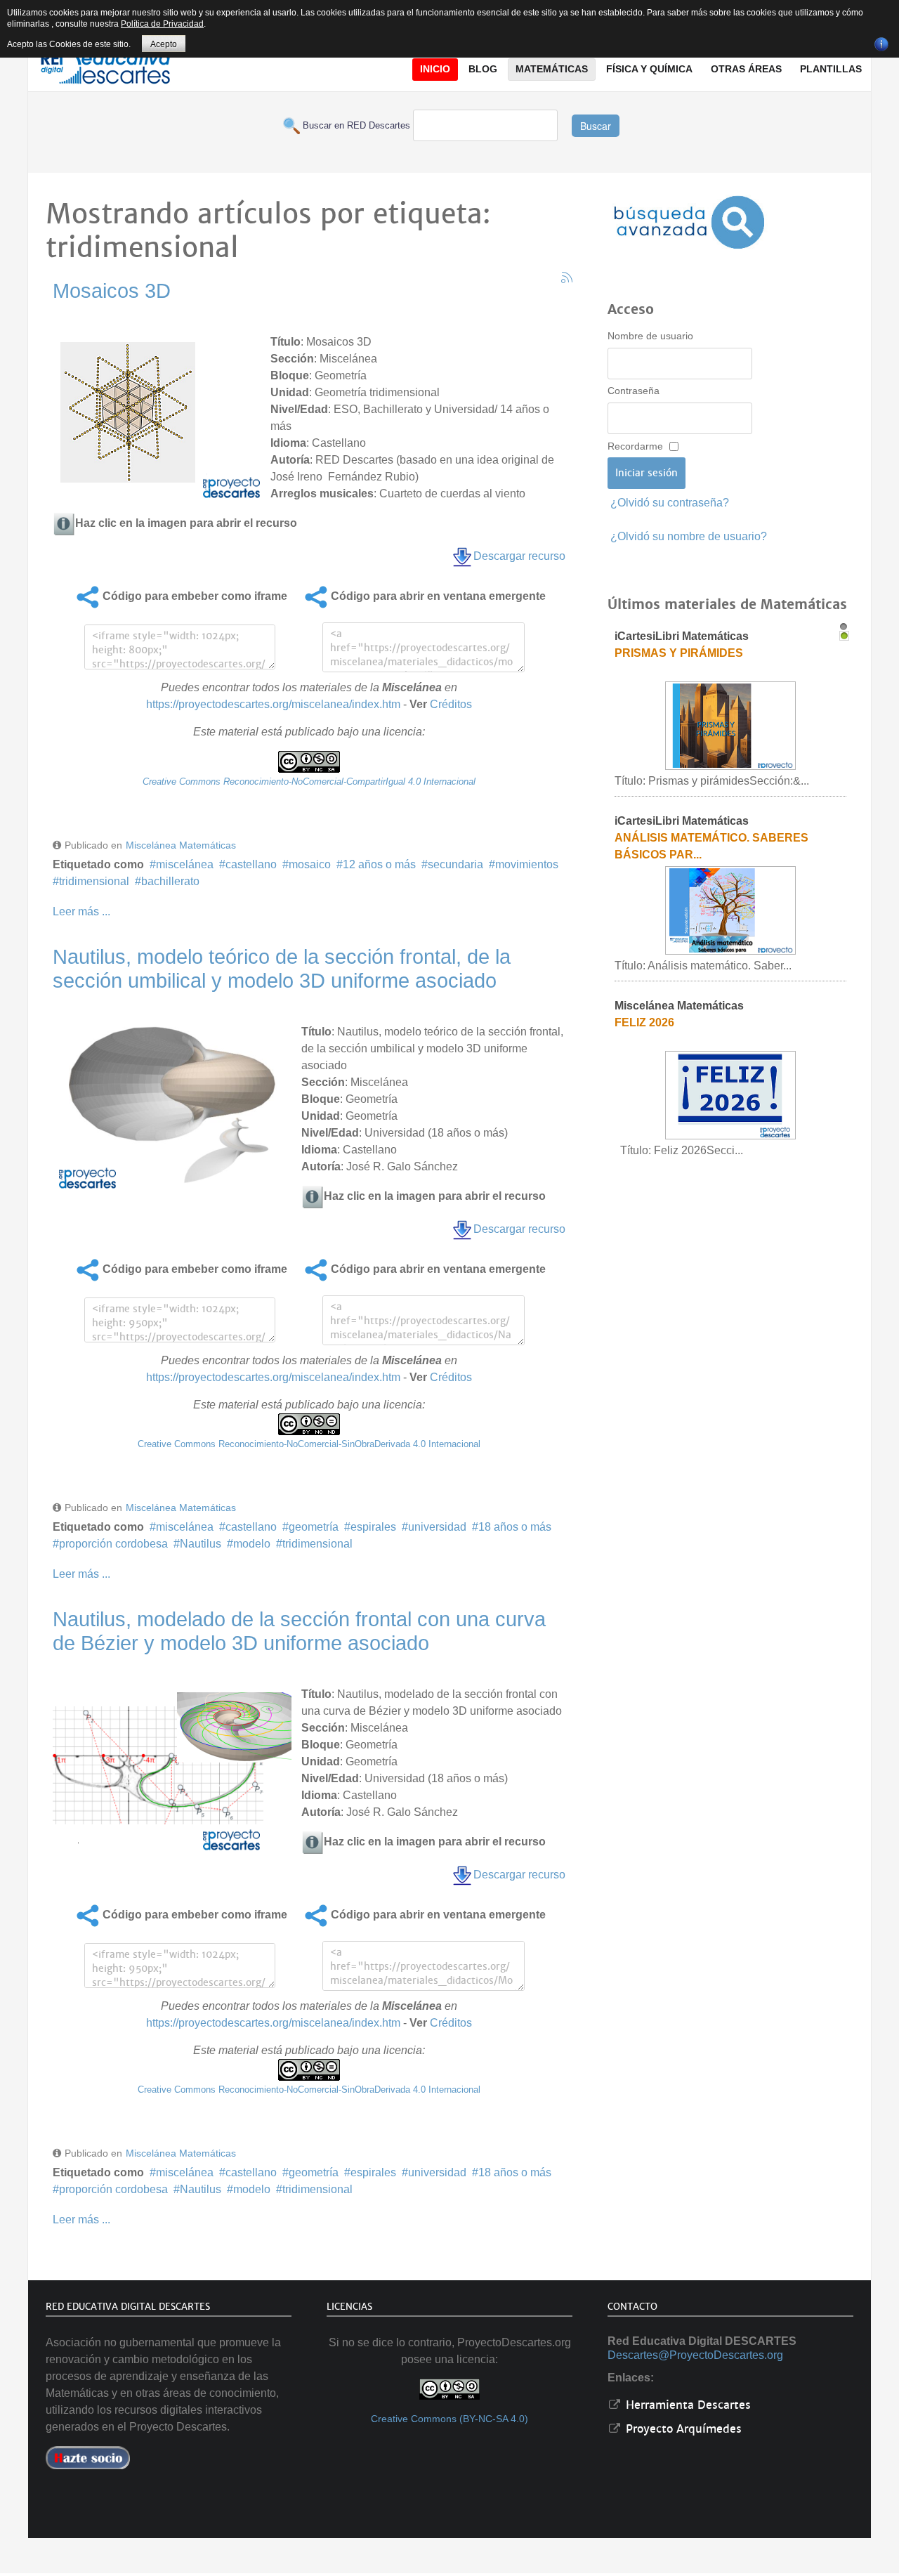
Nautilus (201, 1544)
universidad (437, 1527)
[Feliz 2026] (730, 1095)
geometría (314, 1527)
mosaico (310, 864)
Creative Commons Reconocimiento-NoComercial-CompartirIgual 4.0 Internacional (309, 782)
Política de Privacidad (162, 24)
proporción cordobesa (113, 1544)
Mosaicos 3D (112, 291)
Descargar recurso (519, 556)
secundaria (455, 864)
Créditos (451, 704)
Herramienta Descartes (687, 2405)
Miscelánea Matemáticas (181, 845)
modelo (252, 1544)
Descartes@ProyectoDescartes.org (695, 2355)
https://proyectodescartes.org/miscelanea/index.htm (273, 704)
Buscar (596, 126)
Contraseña (634, 391)
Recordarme (635, 446)
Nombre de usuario (650, 336)
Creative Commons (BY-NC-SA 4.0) (449, 2419)
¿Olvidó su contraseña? (670, 503)
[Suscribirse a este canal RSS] (567, 277)
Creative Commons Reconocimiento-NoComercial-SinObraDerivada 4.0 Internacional (309, 1444)
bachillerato (170, 881)
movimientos (527, 864)
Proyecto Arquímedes (682, 2429)
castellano (251, 864)
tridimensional (94, 881)
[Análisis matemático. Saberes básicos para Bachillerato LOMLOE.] (730, 910)
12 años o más (379, 864)
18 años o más (515, 1527)
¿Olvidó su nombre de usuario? (689, 536)
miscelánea (185, 864)
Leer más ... (81, 911)
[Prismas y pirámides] (730, 725)
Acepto (164, 44)
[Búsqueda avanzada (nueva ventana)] (689, 222)
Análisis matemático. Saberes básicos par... (711, 846)
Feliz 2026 (644, 1022)
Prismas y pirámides (679, 653)
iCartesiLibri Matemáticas (682, 636)
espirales (373, 1527)
